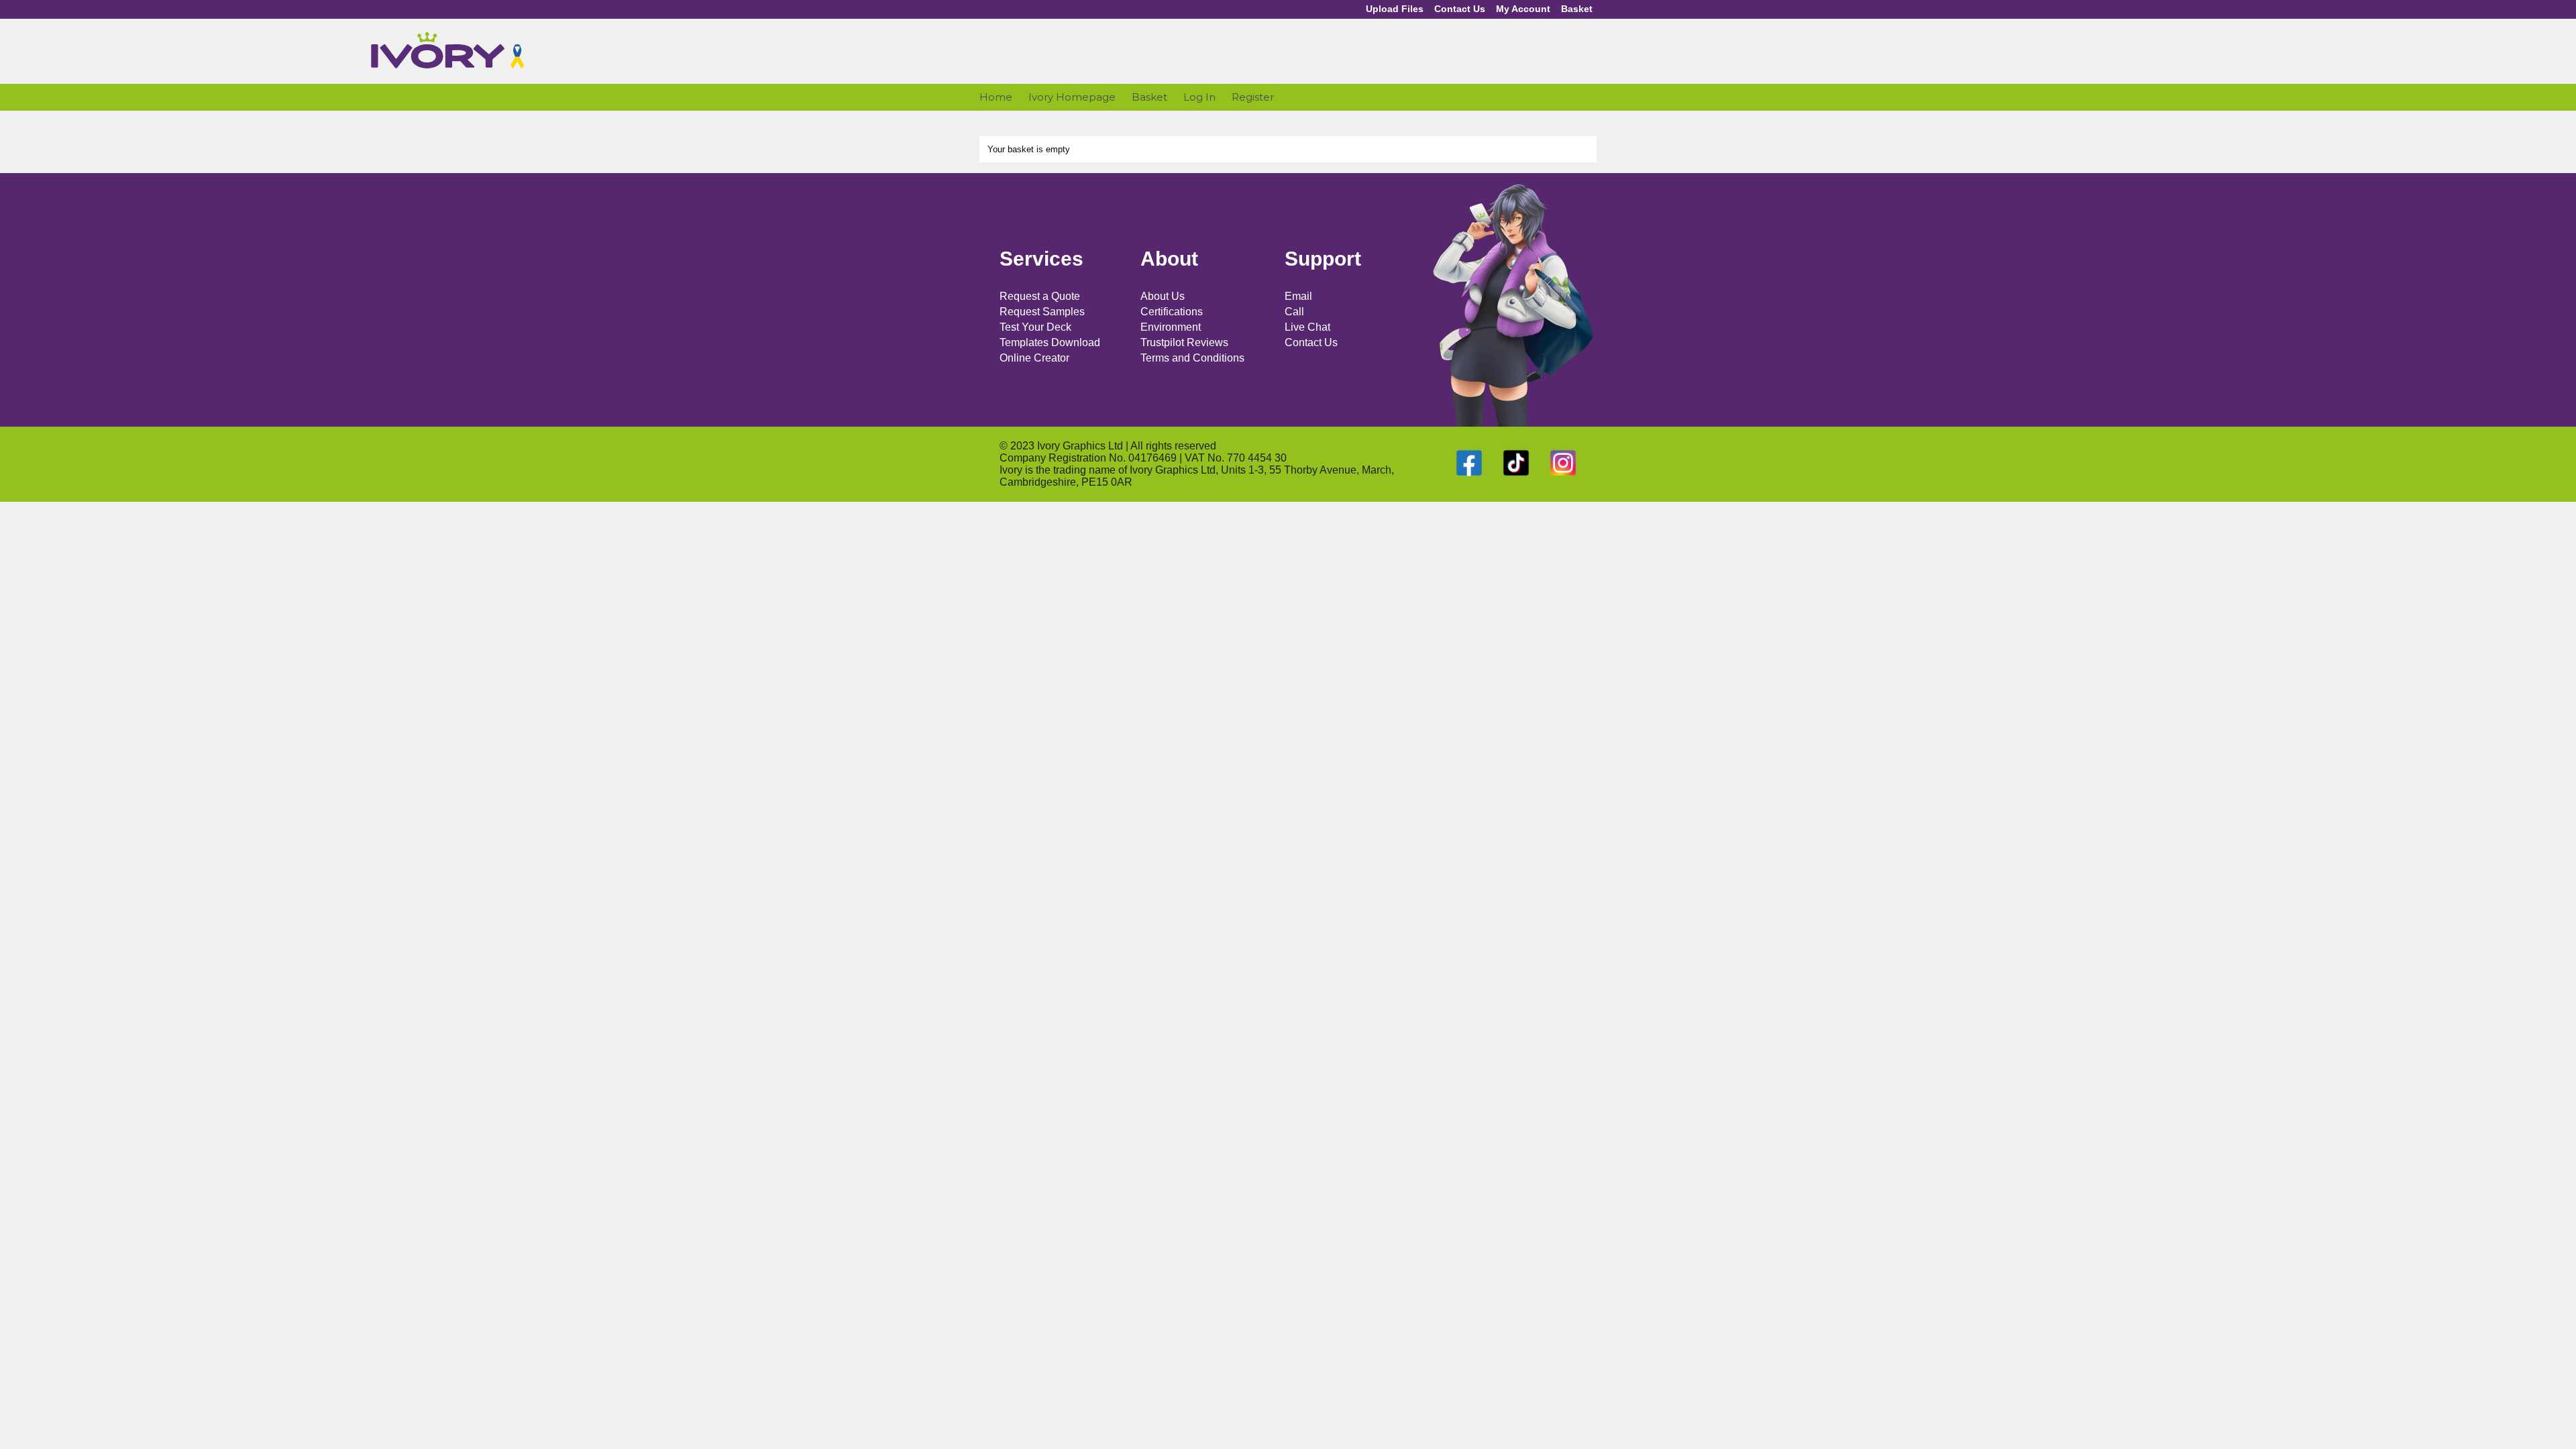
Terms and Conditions (1192, 358)
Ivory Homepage (1072, 97)
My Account (1523, 9)
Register (1253, 97)
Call (1294, 312)
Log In (1199, 97)
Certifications (1172, 312)
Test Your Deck (1035, 327)
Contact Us (1460, 9)
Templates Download (1050, 342)
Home (996, 97)
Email (1298, 296)
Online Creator (1034, 358)
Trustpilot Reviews (1184, 342)
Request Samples (1042, 312)
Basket (1577, 9)
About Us (1163, 296)
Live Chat (1307, 327)
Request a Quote (1040, 296)
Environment (1171, 327)
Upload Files (1395, 9)
